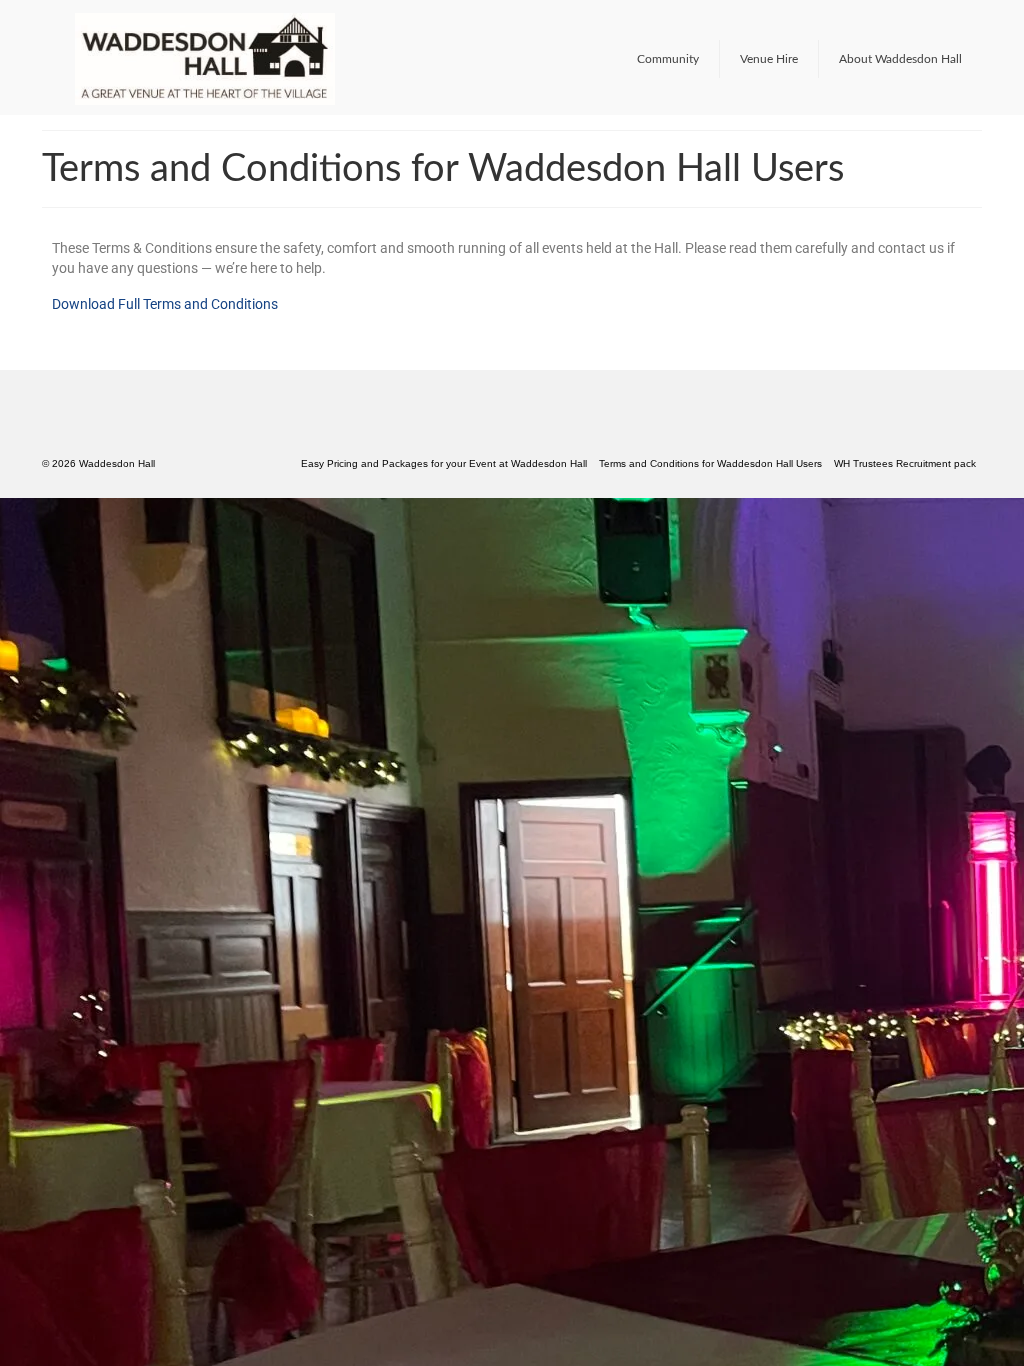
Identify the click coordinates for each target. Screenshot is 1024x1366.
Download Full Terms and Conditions (165, 304)
